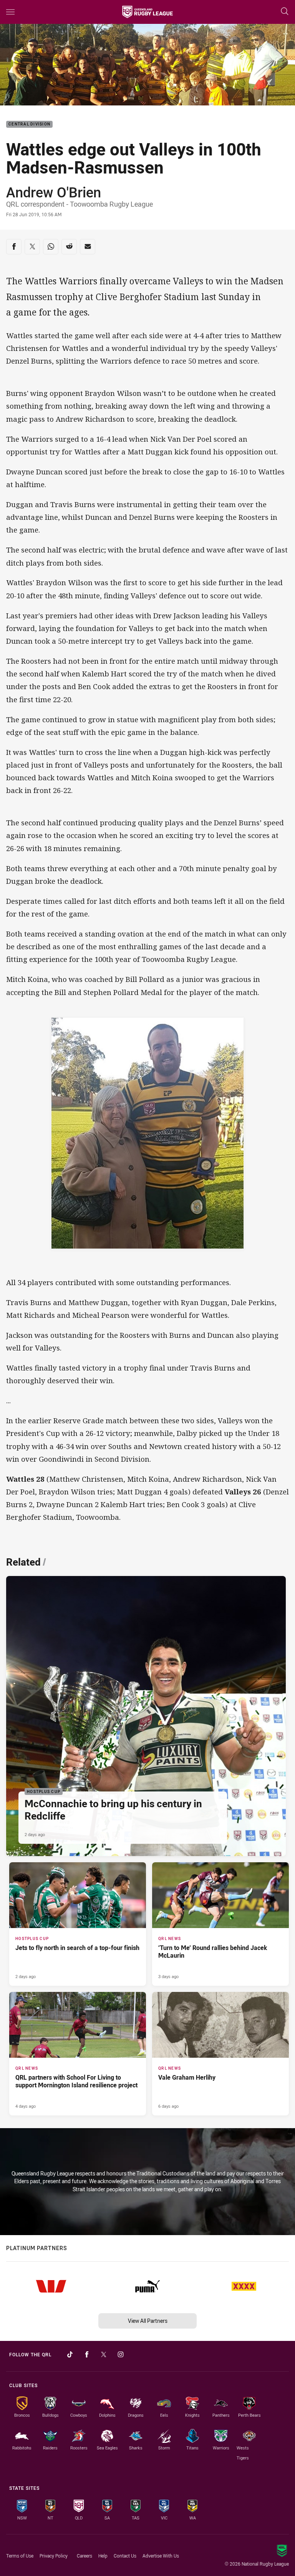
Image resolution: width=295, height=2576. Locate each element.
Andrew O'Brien (54, 192)
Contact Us (125, 2556)
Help (103, 2556)
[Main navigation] (10, 12)
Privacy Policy (54, 2556)
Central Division (29, 124)
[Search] (285, 12)
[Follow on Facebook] (87, 2354)
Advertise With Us (161, 2556)
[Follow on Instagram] (121, 2354)
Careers (85, 2556)
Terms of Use (20, 2556)
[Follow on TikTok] (70, 2354)
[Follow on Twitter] (104, 2354)
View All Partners (148, 2321)
